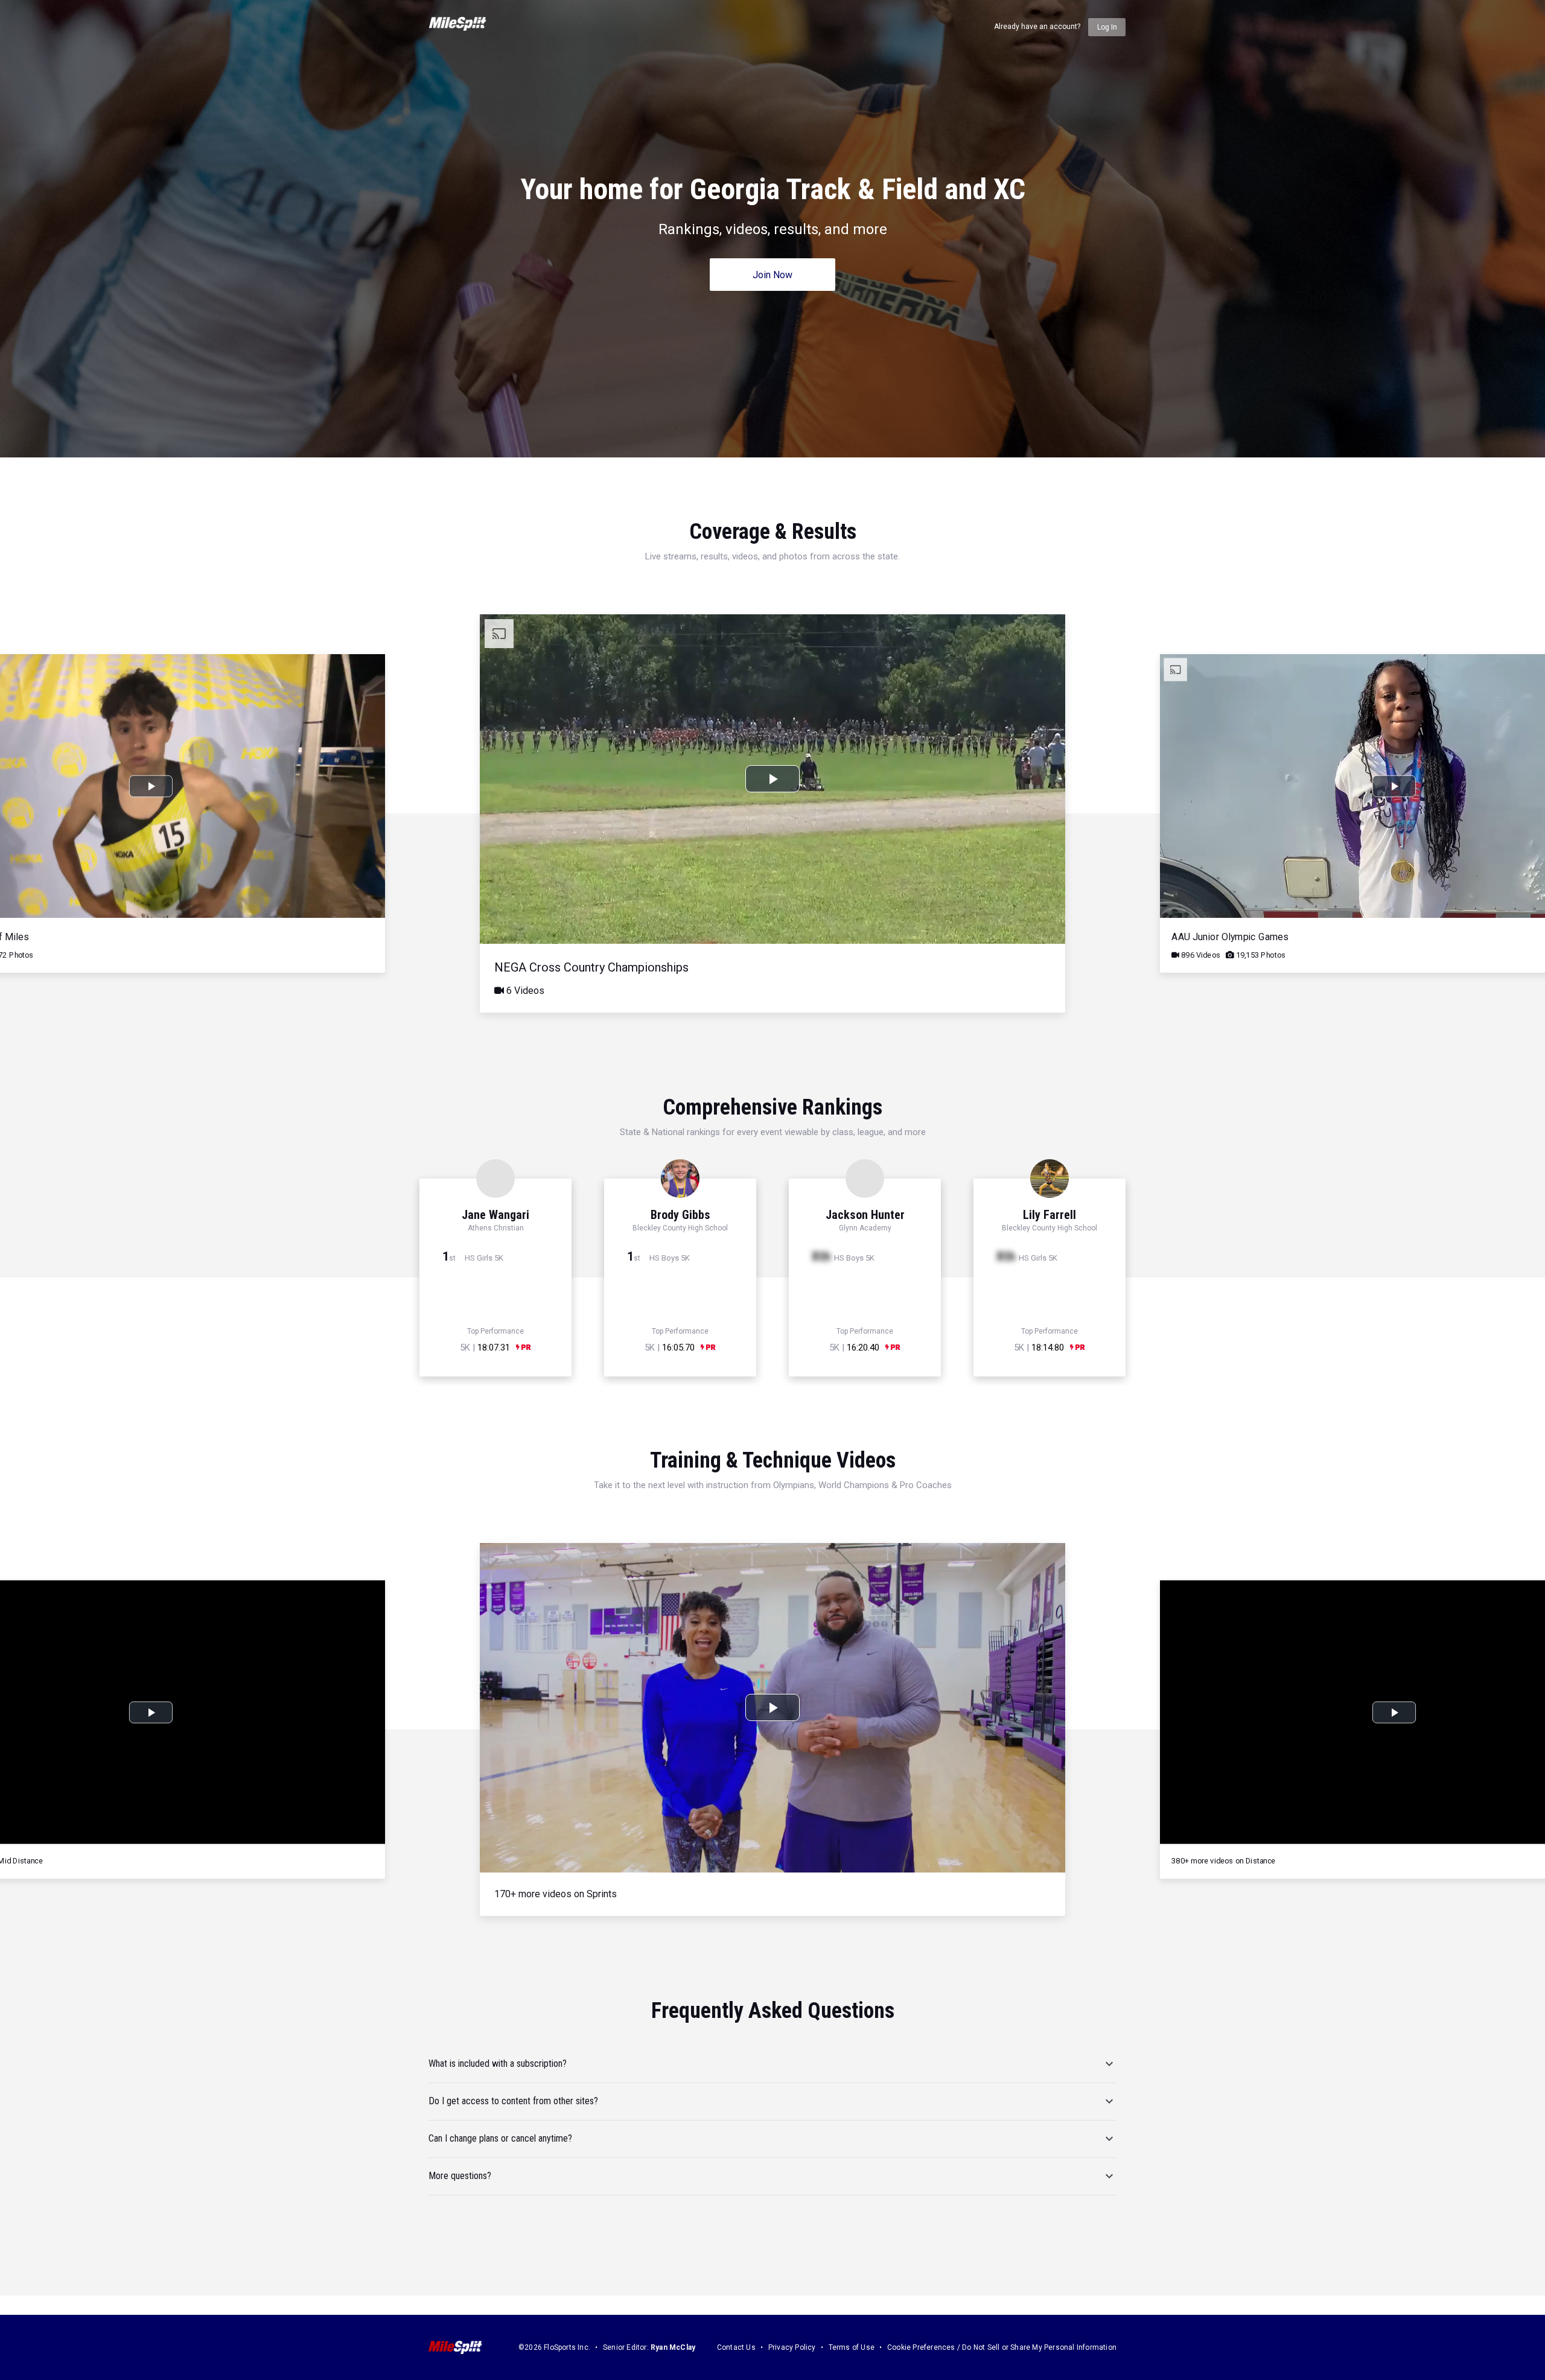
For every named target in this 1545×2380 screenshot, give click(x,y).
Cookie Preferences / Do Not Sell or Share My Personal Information (1002, 2347)
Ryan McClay (673, 2347)
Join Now (772, 275)
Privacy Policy (792, 2347)
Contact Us (736, 2347)
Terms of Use (852, 2347)
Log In (1107, 27)
